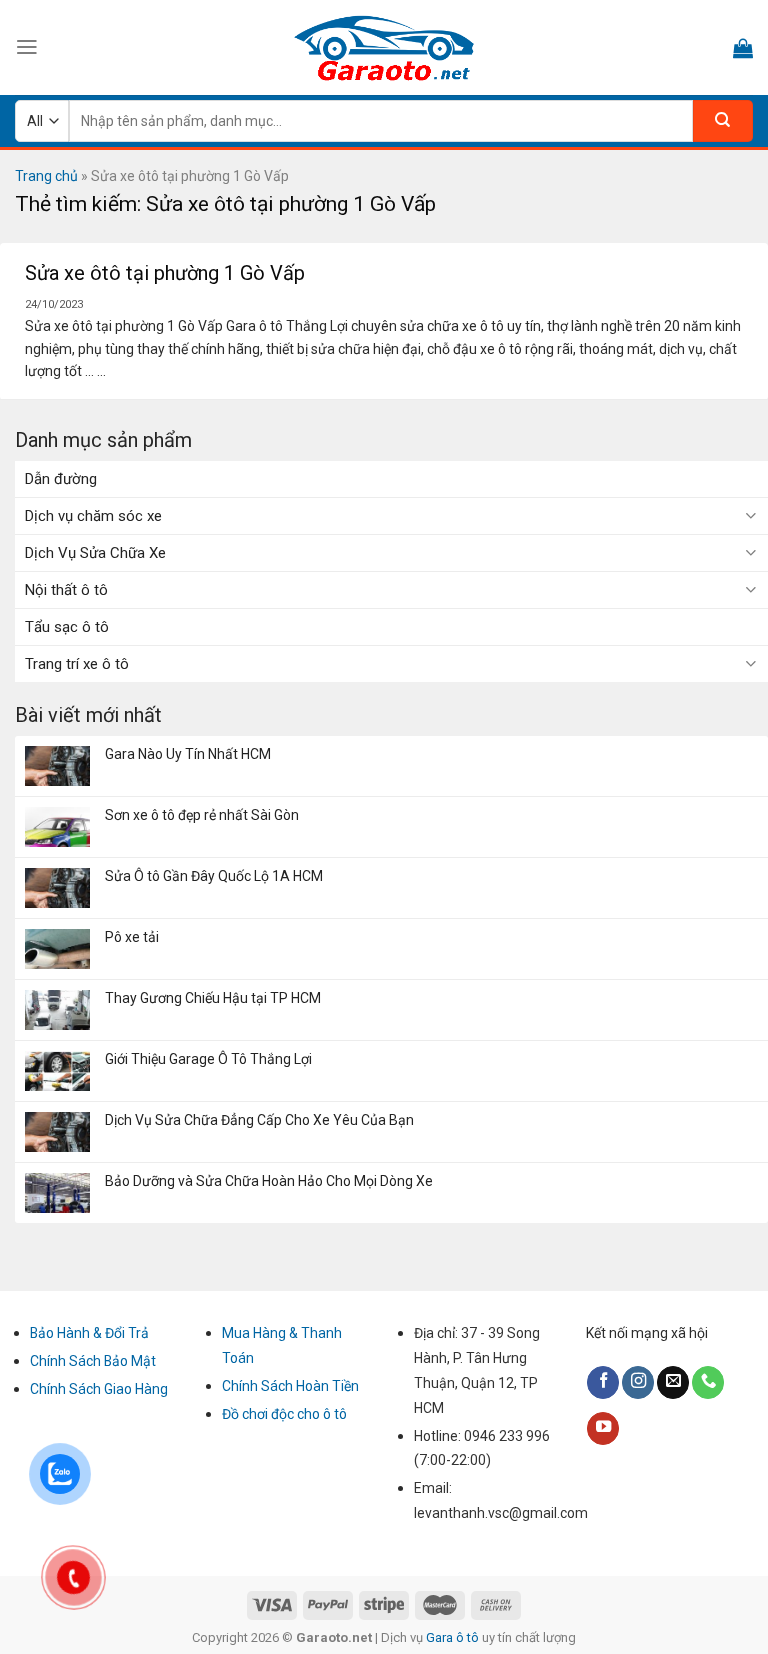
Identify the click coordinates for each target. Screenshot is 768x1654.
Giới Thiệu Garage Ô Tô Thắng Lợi (208, 1059)
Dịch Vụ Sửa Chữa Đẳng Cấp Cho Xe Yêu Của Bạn (259, 1120)
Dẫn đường (61, 479)
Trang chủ (46, 176)
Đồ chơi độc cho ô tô (284, 1414)
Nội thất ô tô (66, 590)
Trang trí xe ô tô (77, 664)
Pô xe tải (132, 937)
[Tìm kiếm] (723, 121)
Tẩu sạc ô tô (67, 627)
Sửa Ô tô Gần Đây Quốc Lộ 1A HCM (214, 876)
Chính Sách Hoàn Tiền (290, 1386)
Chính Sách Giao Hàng (99, 1389)
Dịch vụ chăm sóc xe (93, 516)
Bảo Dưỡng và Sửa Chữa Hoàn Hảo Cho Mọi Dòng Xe (269, 1181)
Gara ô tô (454, 1637)
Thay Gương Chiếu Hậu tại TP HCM (213, 998)
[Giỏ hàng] (743, 48)
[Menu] (27, 47)
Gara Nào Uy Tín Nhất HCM (188, 754)
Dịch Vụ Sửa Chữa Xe (95, 553)
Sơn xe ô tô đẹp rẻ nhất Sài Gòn (202, 815)
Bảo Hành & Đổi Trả (89, 1333)
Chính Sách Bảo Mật (93, 1361)
